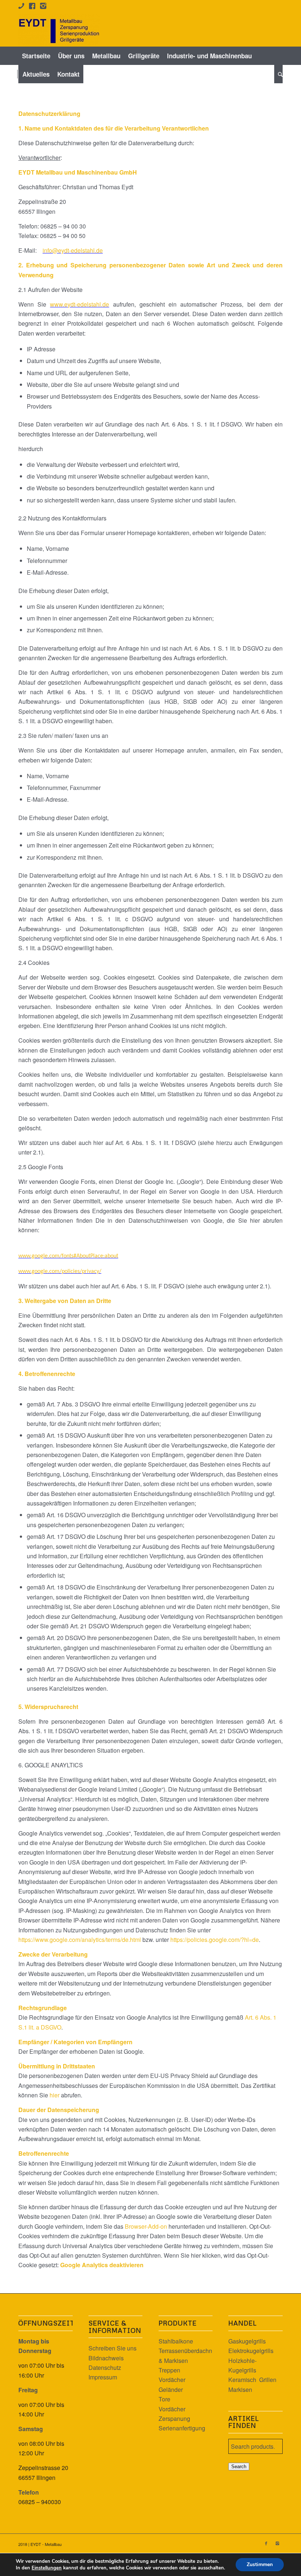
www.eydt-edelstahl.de (79, 304)
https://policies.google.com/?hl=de (215, 1940)
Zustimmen (260, 2564)
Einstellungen (47, 2568)
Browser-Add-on (146, 2226)
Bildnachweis (106, 2358)
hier (55, 2095)
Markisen (240, 2390)
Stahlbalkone (176, 2341)
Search (239, 2467)
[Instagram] (277, 2543)
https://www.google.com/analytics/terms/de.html (80, 1940)
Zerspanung (174, 2418)
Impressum (103, 2377)
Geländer (171, 2390)
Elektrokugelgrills (251, 2351)
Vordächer (172, 2380)
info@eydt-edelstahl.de (73, 250)
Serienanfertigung (182, 2428)
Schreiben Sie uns (113, 2348)
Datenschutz (105, 2368)
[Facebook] (266, 2543)
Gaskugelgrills (247, 2341)
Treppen (169, 2370)
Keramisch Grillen (252, 2380)
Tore (164, 2399)
